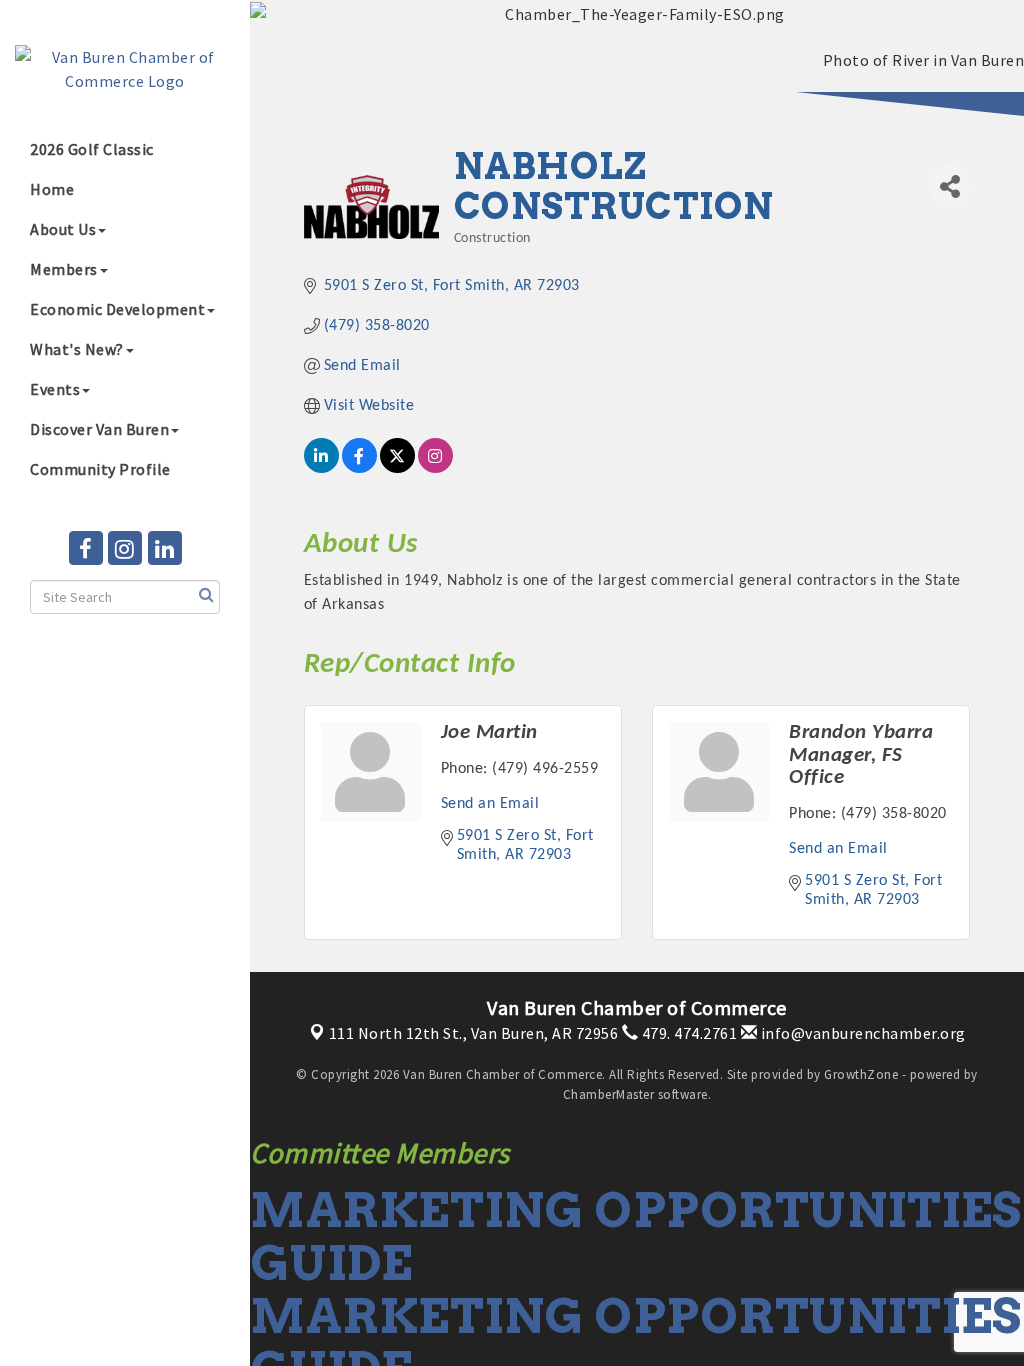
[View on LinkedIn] (321, 469)
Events (55, 389)
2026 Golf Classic (92, 149)
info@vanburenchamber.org (861, 1033)
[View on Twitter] (397, 469)
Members (64, 269)
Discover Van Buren (99, 429)
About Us (63, 229)
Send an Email (490, 804)
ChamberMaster (609, 1094)
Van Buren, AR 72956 (474, 1033)
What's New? (77, 349)
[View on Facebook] (359, 469)
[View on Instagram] (435, 469)
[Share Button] (949, 186)
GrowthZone (861, 1074)
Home (52, 189)
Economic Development (117, 309)
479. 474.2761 (687, 1033)
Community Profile (100, 469)
